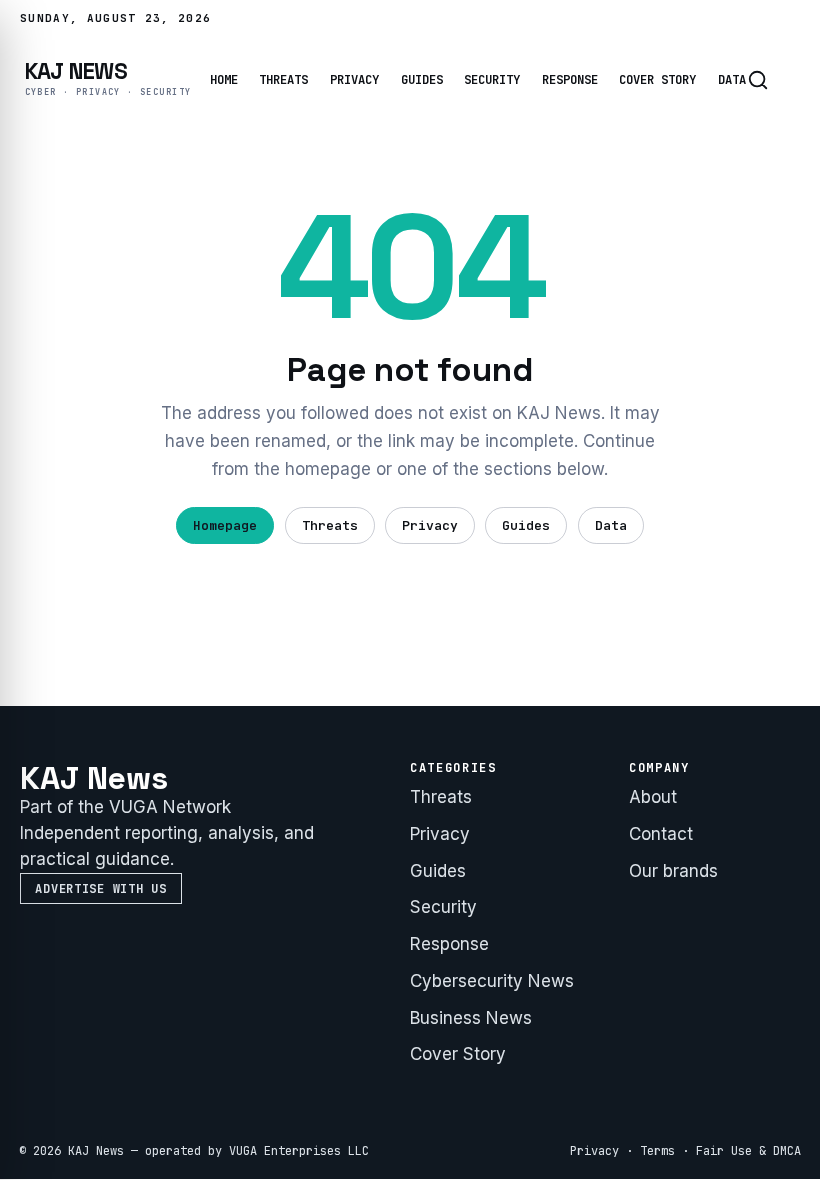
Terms (657, 1151)
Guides (422, 80)
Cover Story (657, 80)
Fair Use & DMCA (748, 1151)
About (653, 797)
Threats (283, 80)
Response (570, 80)
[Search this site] (758, 80)
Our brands (673, 871)
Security (492, 80)
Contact (661, 834)
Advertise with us (100, 889)
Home (224, 80)
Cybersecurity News (492, 981)
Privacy (354, 80)
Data (732, 80)
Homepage (225, 525)
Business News (471, 1018)
